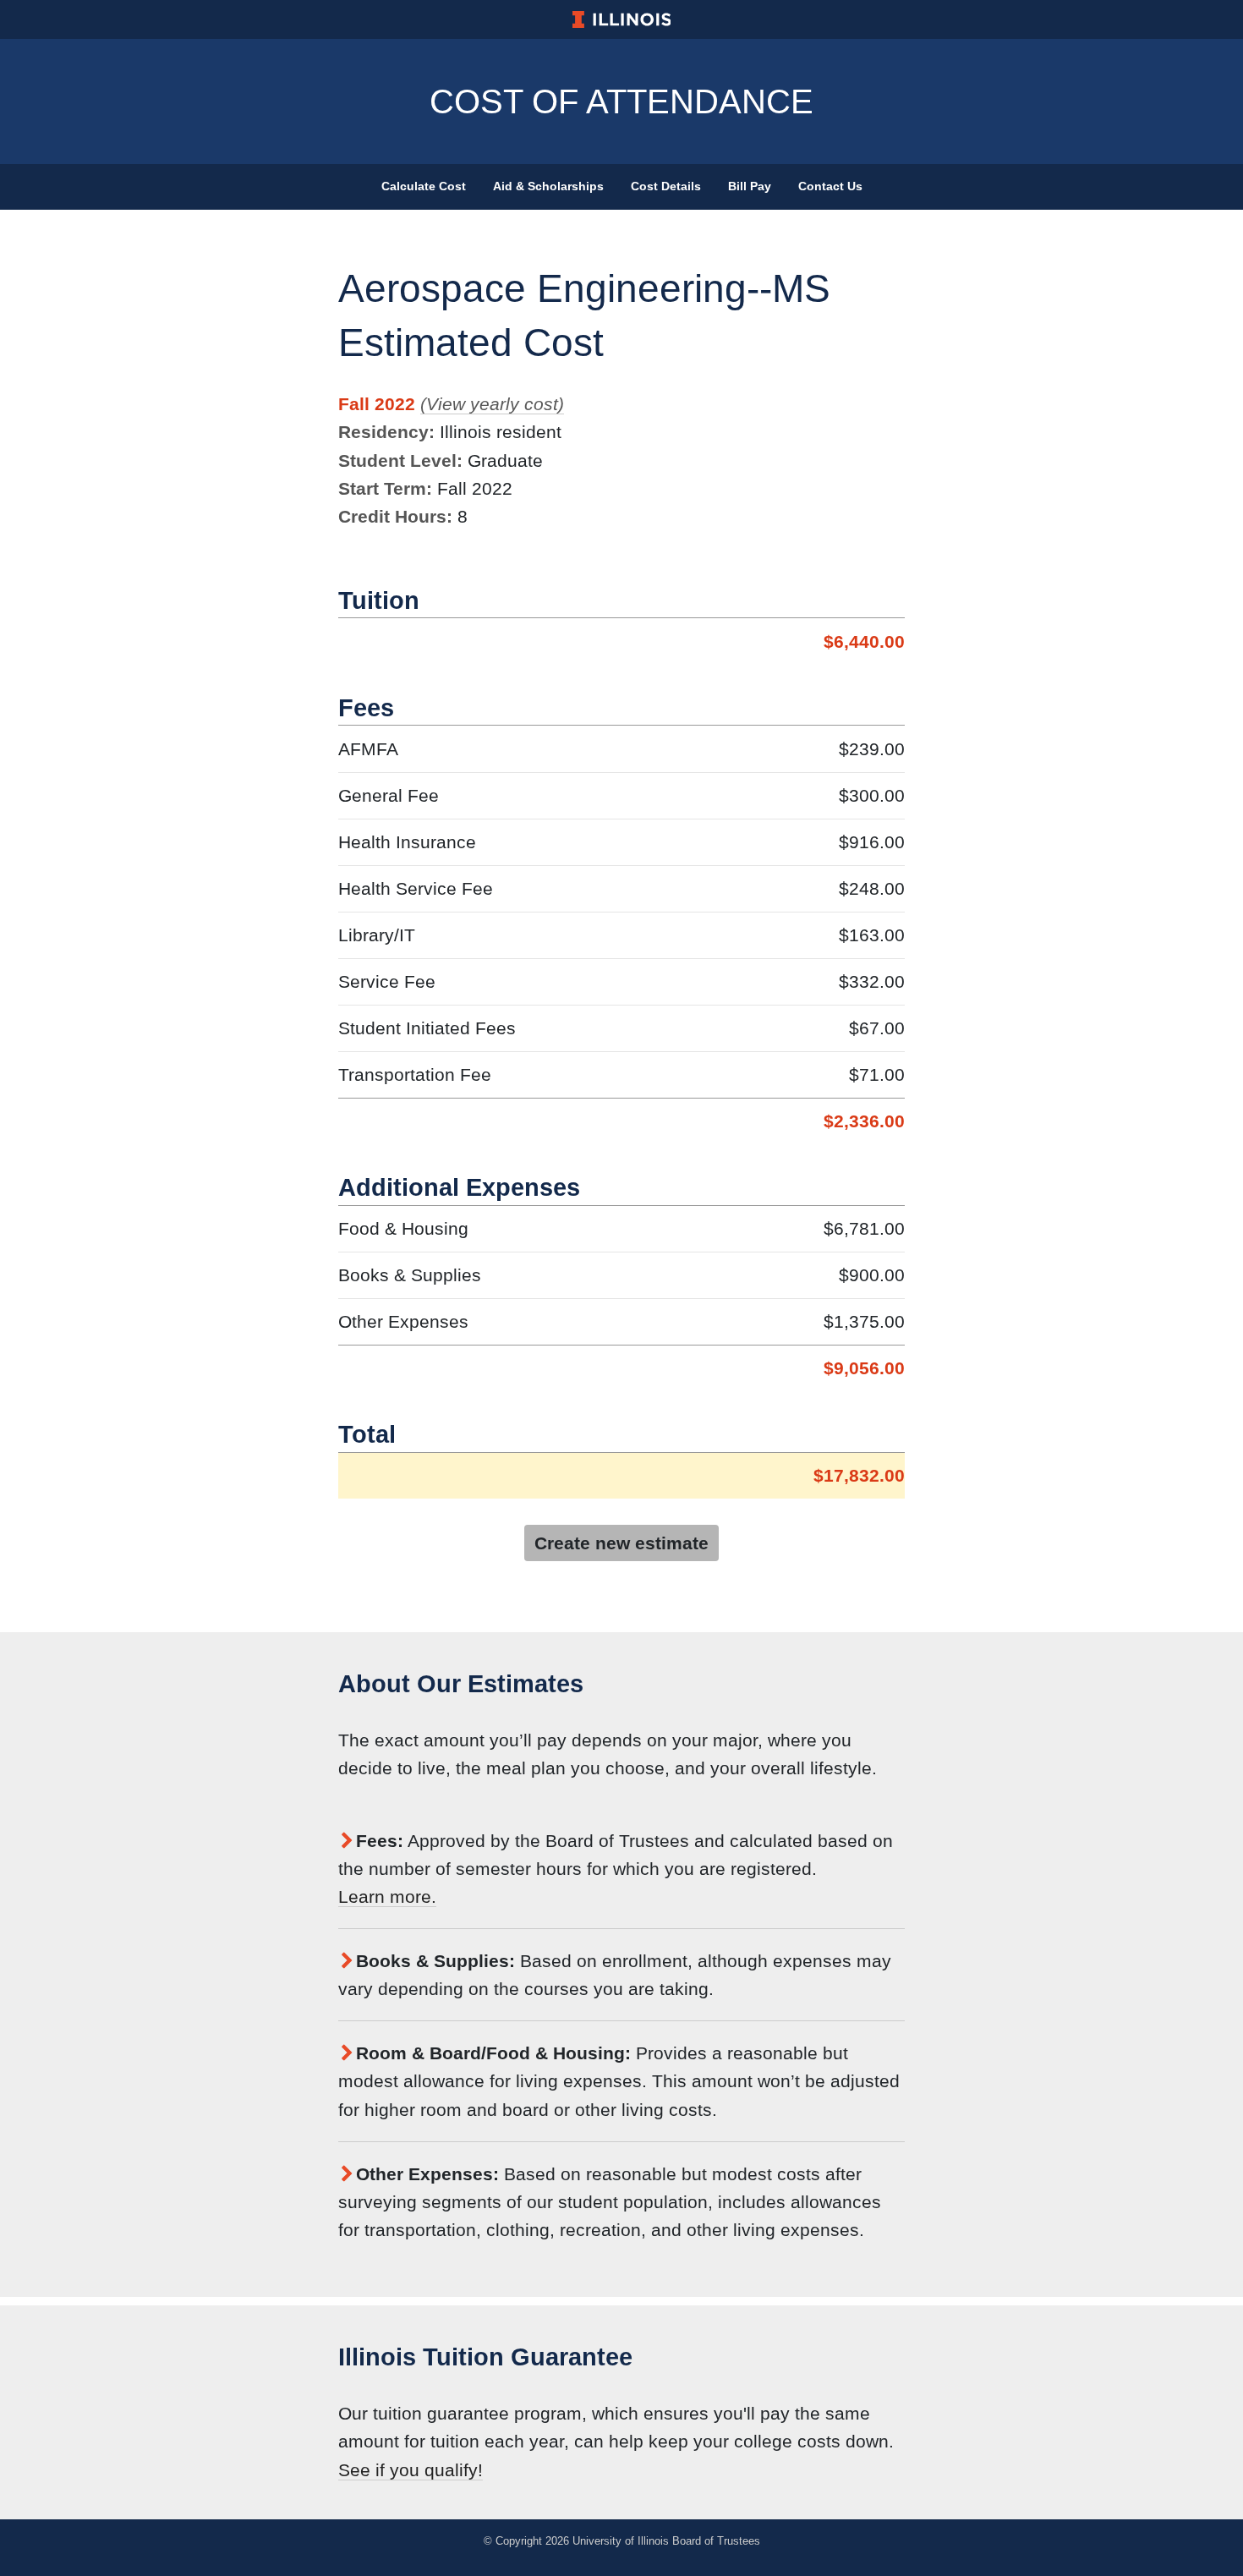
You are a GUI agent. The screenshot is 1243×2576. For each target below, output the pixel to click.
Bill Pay (750, 186)
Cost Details (666, 186)
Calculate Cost (424, 186)
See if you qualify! (411, 2470)
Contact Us (830, 186)
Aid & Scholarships (548, 186)
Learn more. (387, 1896)
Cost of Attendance (621, 101)
